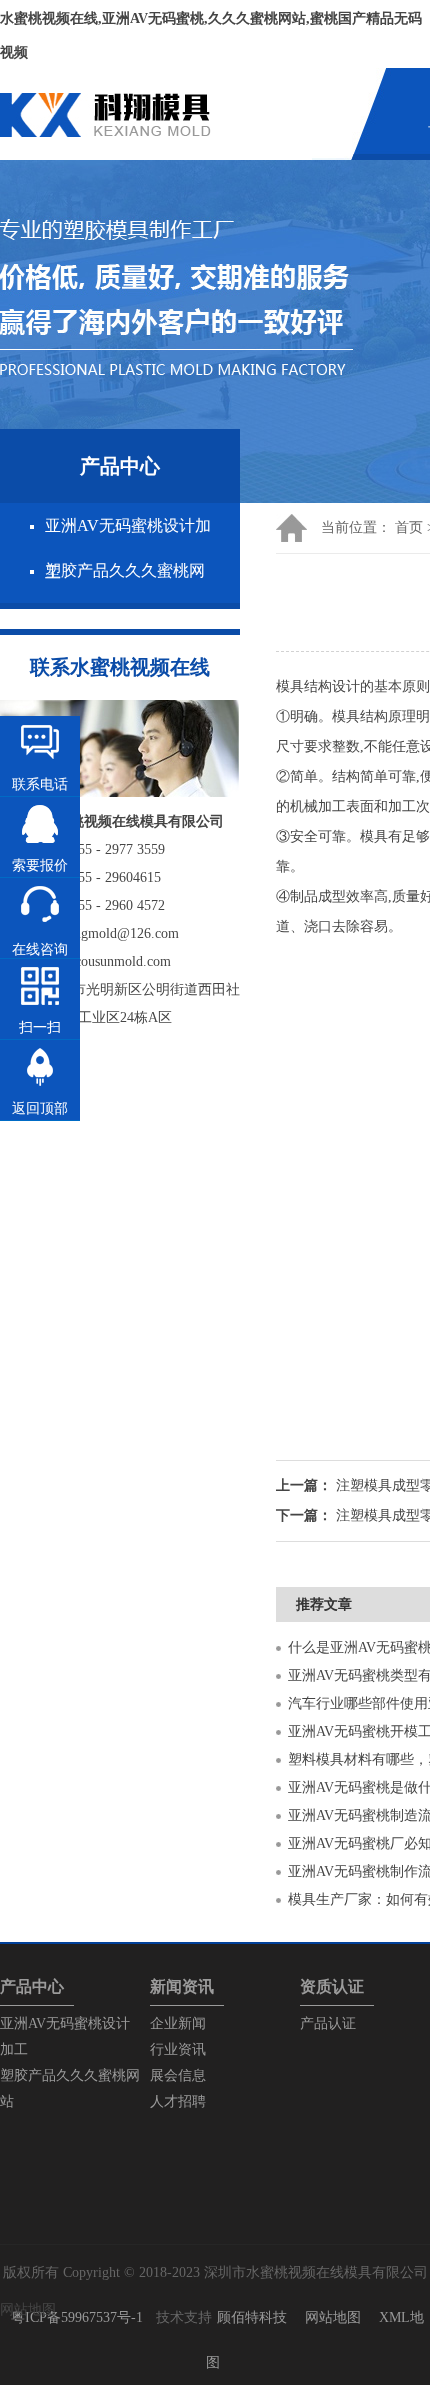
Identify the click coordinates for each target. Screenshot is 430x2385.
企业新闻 (178, 2023)
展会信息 (178, 2075)
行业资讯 (178, 2049)
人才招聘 (178, 2101)
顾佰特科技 (252, 2317)
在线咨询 (40, 949)
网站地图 (333, 2317)
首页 (409, 527)
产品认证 (328, 2023)
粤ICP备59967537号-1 (77, 2317)
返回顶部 (40, 1108)
